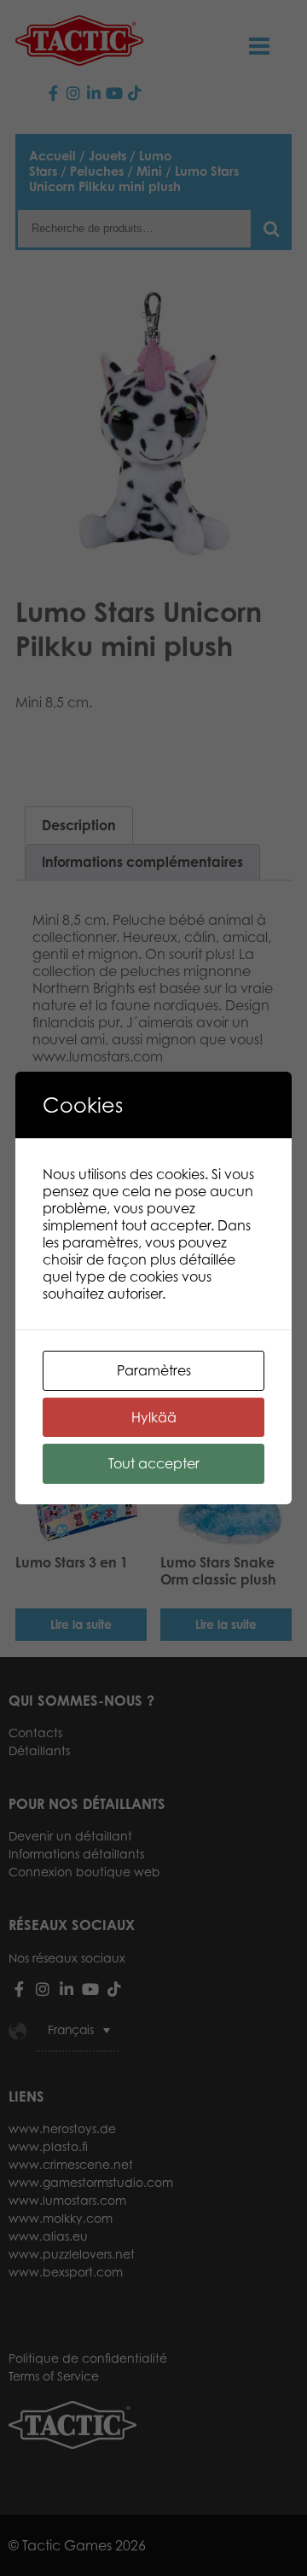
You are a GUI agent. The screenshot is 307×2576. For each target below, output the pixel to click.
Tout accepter (154, 1463)
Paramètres (154, 1370)
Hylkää (154, 1417)
